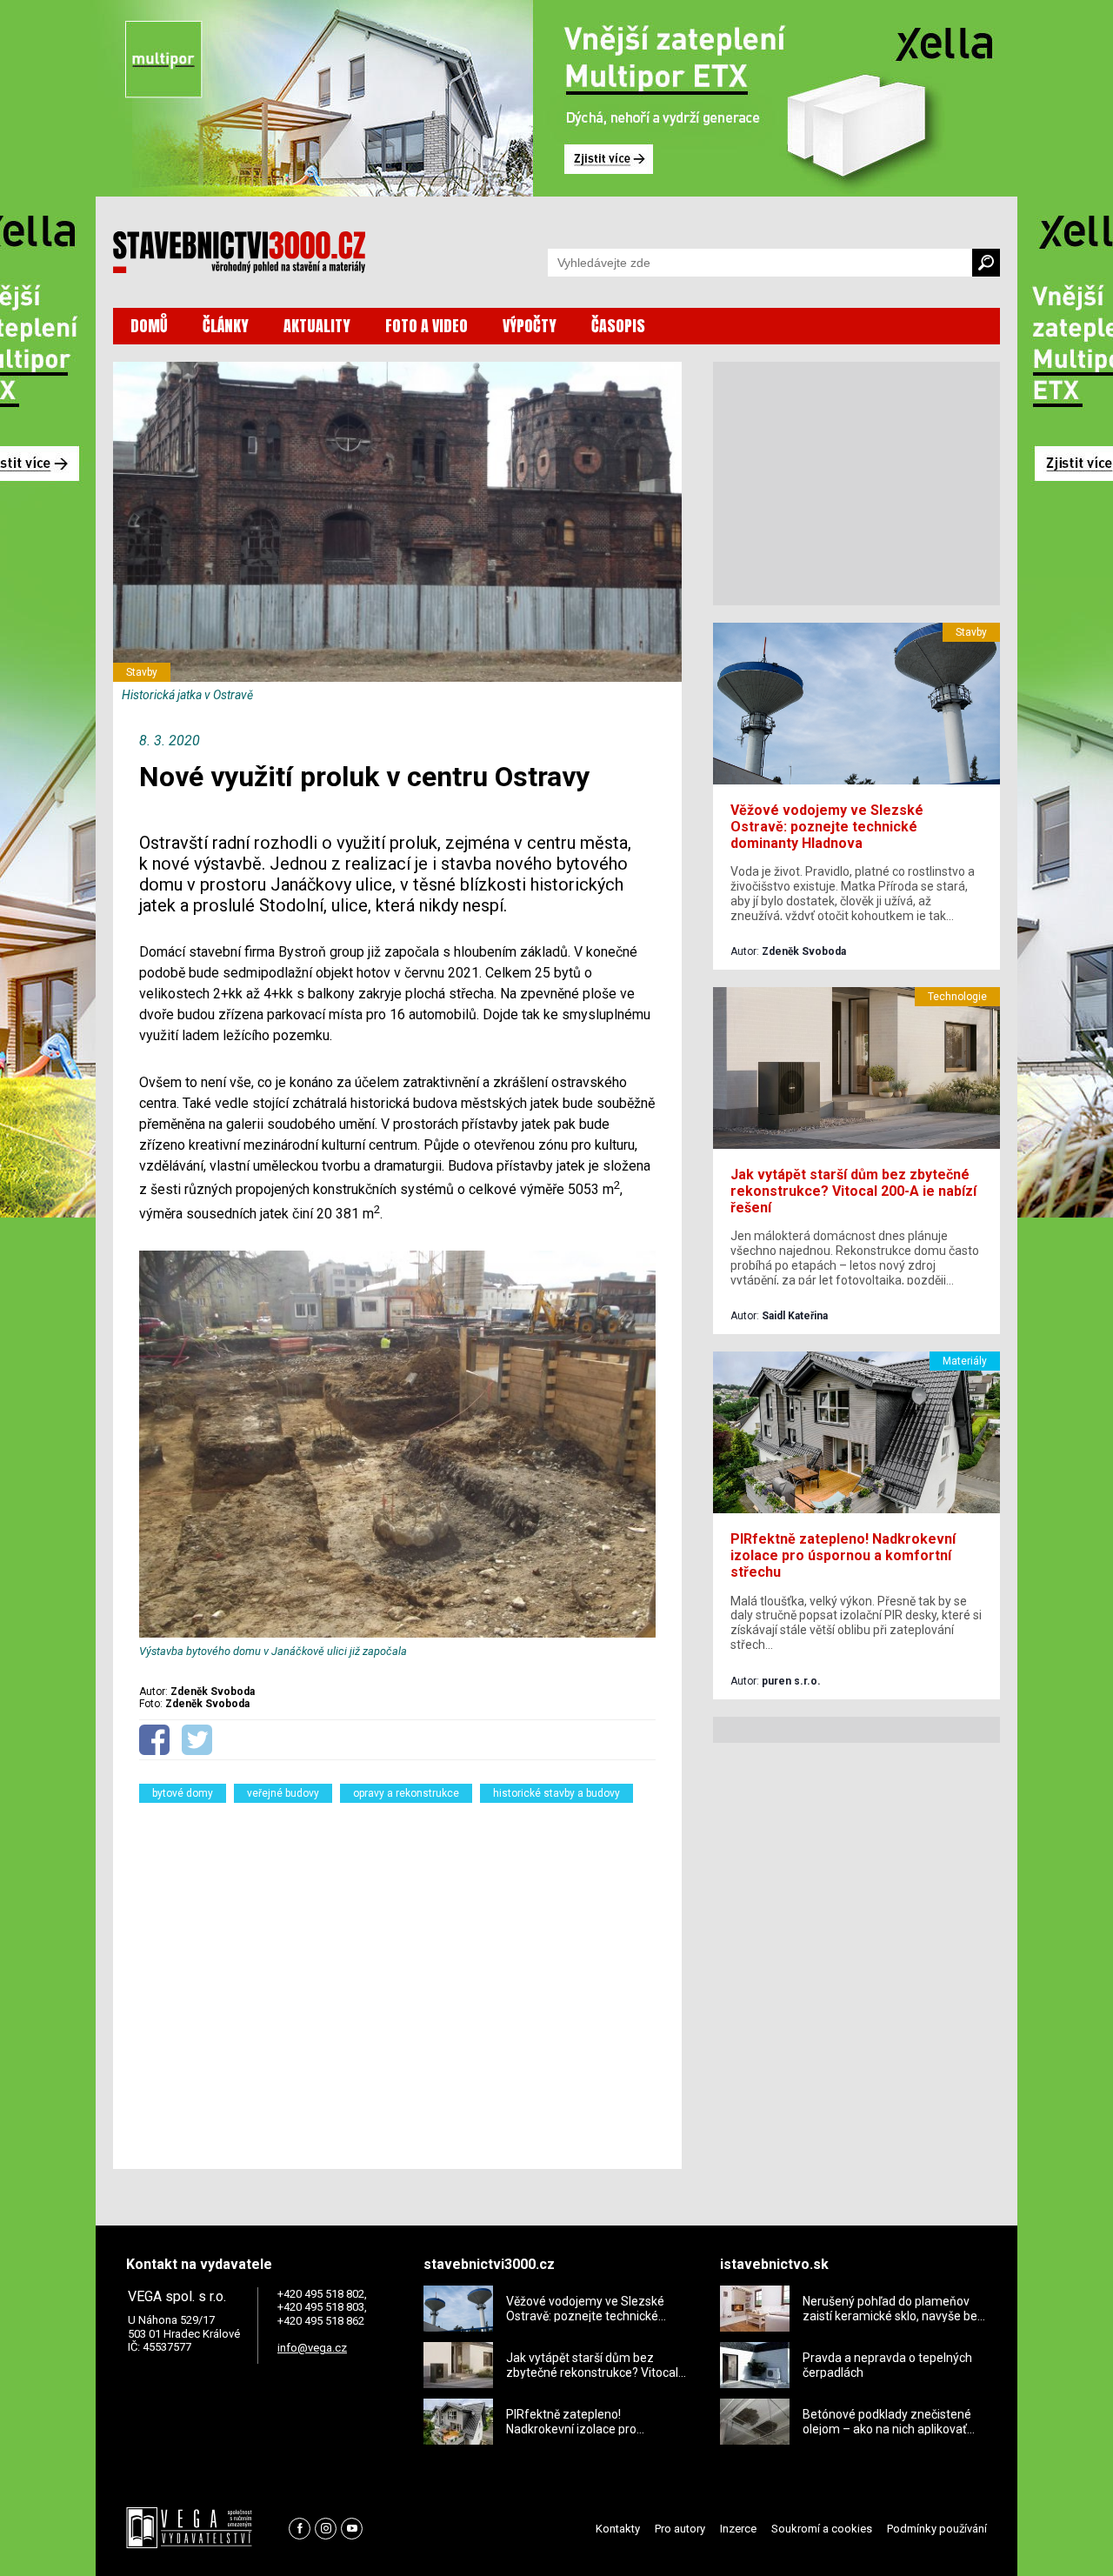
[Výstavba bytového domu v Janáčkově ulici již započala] (397, 1634)
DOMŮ (149, 326)
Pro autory (680, 2529)
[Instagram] (326, 2529)
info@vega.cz (312, 2348)
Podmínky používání (937, 2529)
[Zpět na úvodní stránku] (239, 252)
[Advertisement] (397, 1975)
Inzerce (738, 2529)
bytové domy (183, 1793)
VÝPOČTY (530, 326)
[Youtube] (352, 2529)
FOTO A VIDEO (427, 326)
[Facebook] (300, 2529)
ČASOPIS (618, 326)
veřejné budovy (283, 1793)
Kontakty (618, 2529)
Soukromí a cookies (822, 2529)
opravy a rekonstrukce (406, 1793)
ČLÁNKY (226, 326)
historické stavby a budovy (556, 1793)
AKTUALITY (317, 326)
